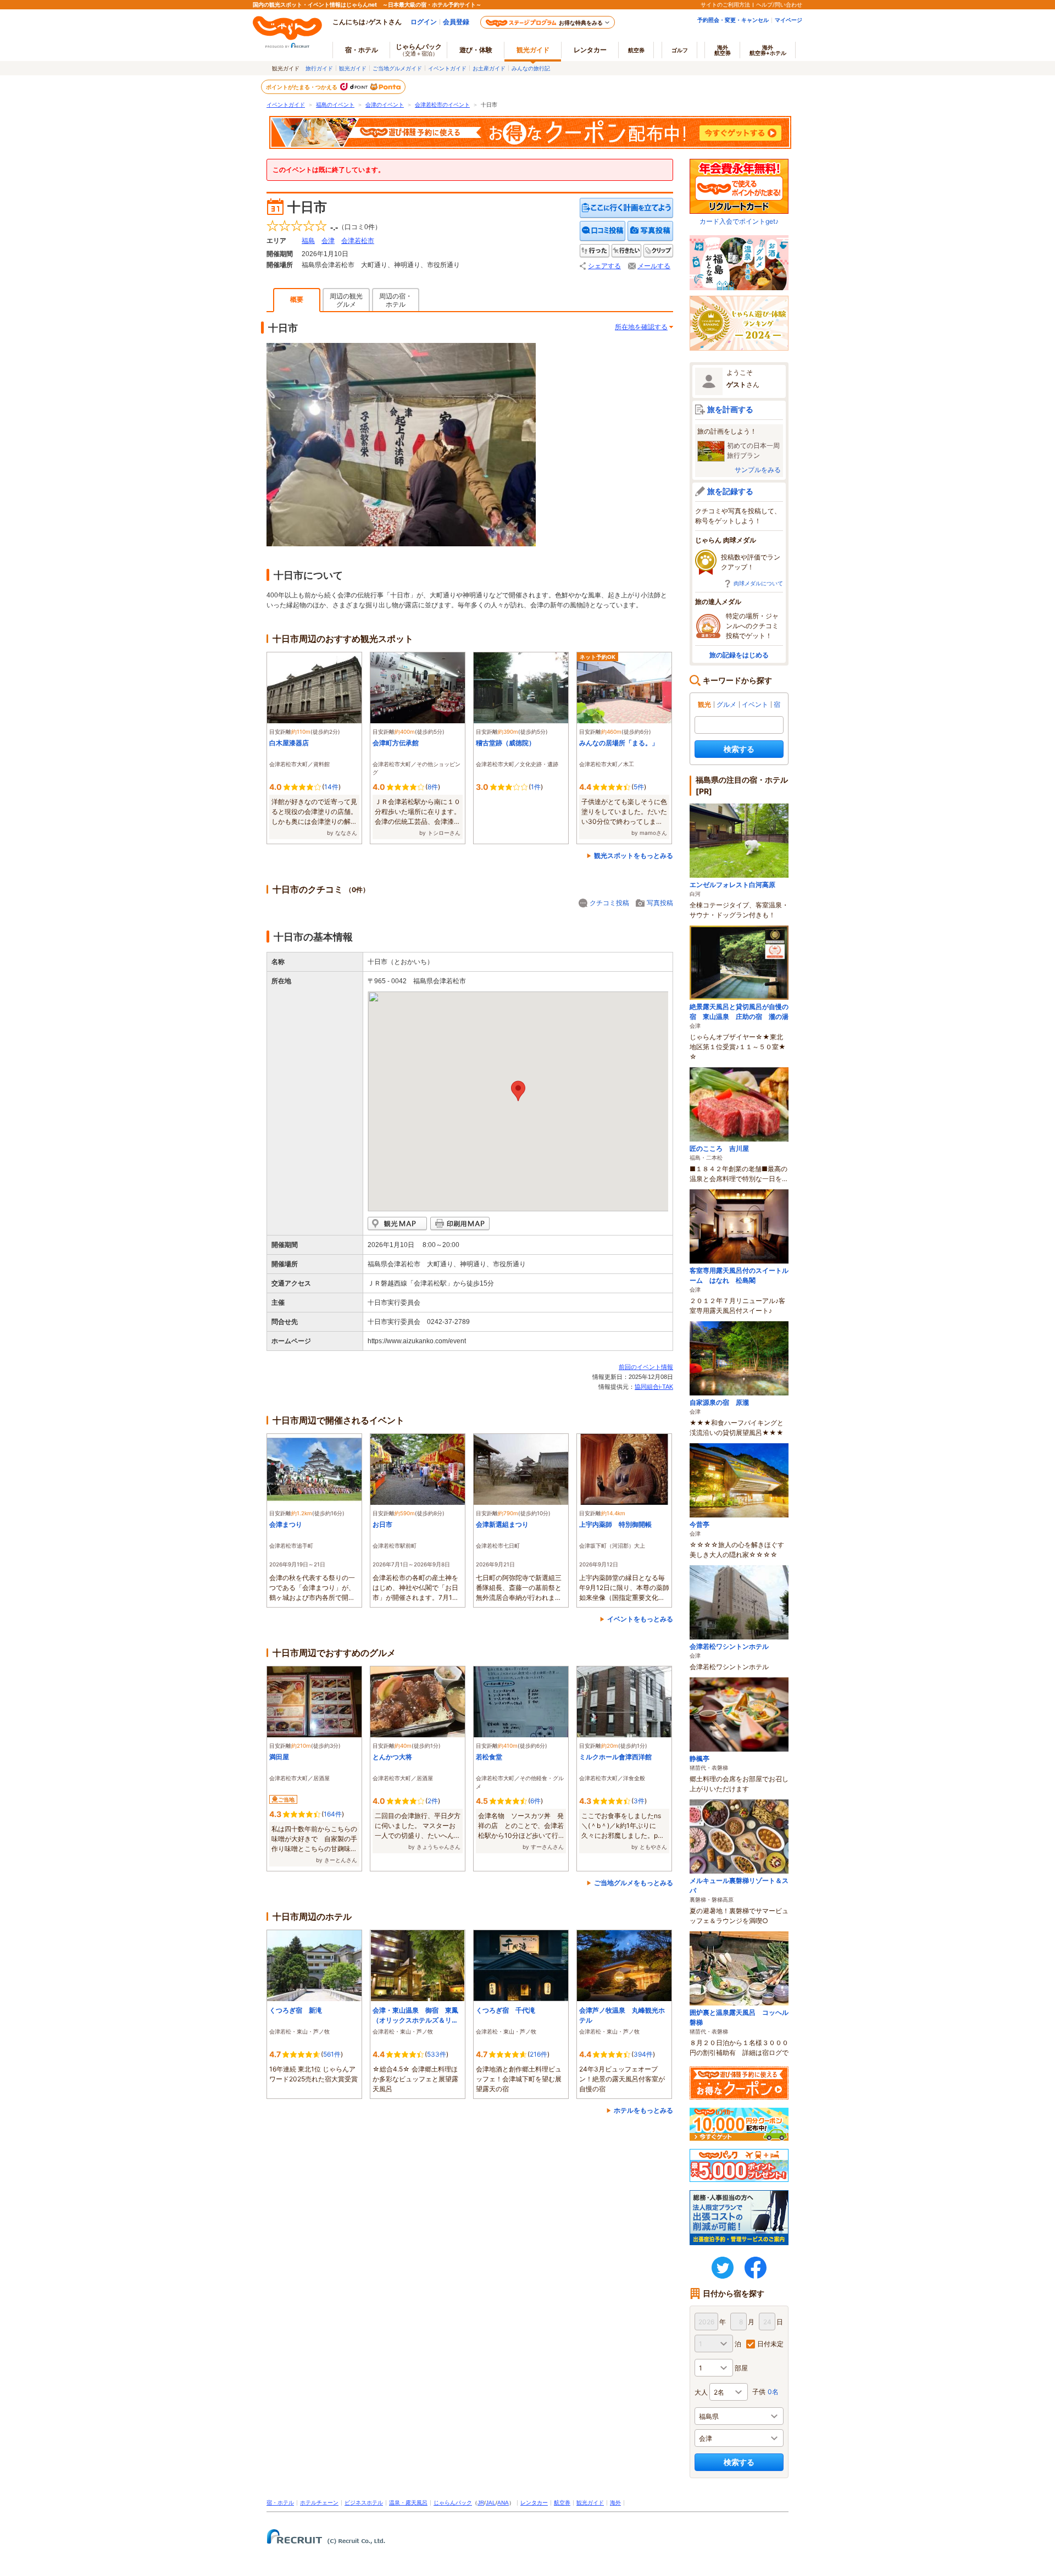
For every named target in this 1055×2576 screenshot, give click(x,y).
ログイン (424, 22)
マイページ (789, 20)
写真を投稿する (650, 231)
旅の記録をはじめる (739, 655)
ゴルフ (680, 50)
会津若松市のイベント (442, 105)
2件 (433, 1801)
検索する (739, 749)
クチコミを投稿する (603, 231)
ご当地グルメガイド (397, 68)
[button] (518, 1091)
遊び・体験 (476, 50)
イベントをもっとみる (640, 1619)
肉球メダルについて (758, 583)
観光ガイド (353, 68)
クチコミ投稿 (609, 903)
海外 (723, 50)
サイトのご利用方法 (725, 4)
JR (481, 2503)
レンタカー (590, 50)
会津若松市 (358, 241)
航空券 (636, 50)
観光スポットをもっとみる (634, 855)
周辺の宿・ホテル (396, 300)
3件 (639, 1801)
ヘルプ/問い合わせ (779, 4)
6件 (535, 1801)
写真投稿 (660, 903)
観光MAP (397, 1224)
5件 (639, 787)
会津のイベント (385, 105)
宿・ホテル (280, 2503)
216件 (538, 2054)
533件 (437, 2054)
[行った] (595, 251)
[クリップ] (658, 251)
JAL (491, 2503)
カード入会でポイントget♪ (739, 221)
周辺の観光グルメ (346, 300)
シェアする (604, 266)
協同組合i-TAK (654, 1387)
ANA (503, 2503)
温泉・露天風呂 (408, 2503)
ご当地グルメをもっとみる (634, 1883)
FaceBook (756, 2268)
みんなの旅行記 (531, 68)
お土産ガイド (489, 68)
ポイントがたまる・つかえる (302, 87)
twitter (723, 2268)
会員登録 (456, 22)
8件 (433, 787)
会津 (328, 241)
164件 (333, 1814)
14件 (331, 787)
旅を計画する (730, 409)
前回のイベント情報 (646, 1367)
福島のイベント (335, 105)
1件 (536, 787)
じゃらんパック (419, 49)
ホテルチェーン (319, 2503)
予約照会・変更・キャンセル (733, 20)
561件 (332, 2054)
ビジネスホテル (364, 2503)
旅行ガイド (319, 68)
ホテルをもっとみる (643, 2110)
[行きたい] (626, 251)
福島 (308, 241)
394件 (643, 2054)
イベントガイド (447, 68)
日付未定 (770, 2344)
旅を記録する (730, 491)
